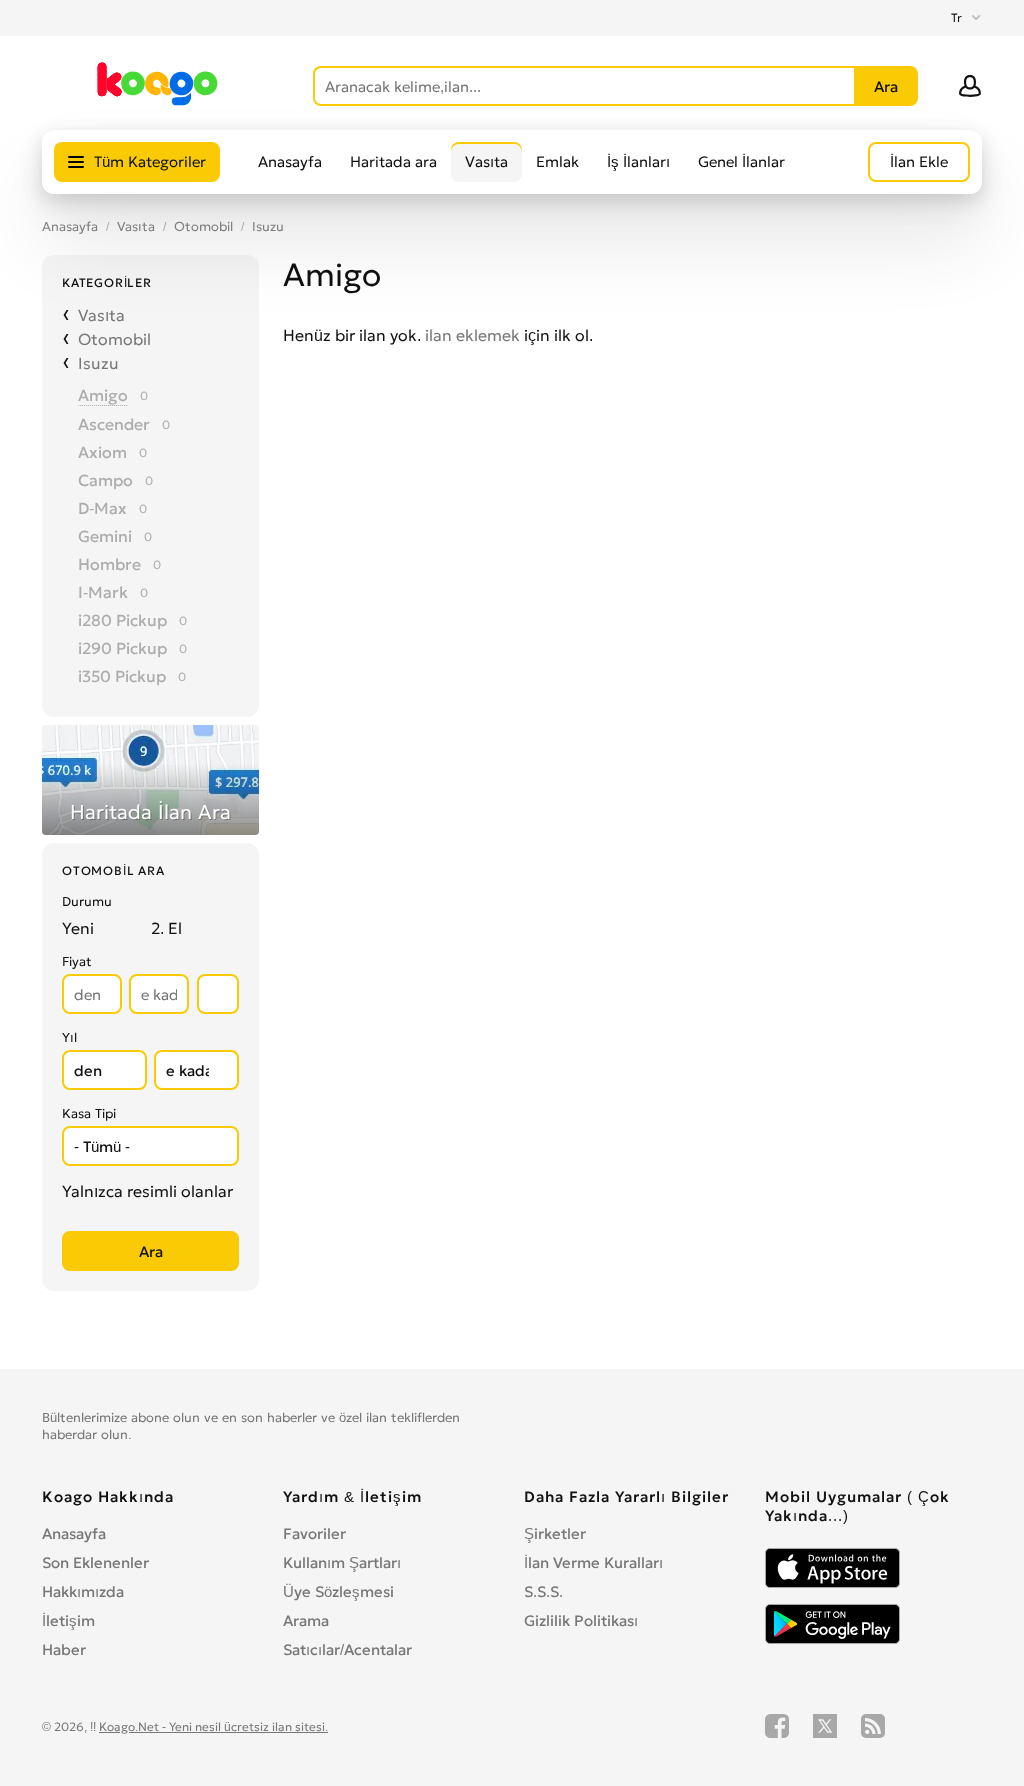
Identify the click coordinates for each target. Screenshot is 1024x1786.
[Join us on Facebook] (777, 1726)
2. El (166, 928)
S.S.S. (543, 1591)
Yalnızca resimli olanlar (147, 1191)
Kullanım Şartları (342, 1562)
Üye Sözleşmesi (338, 1591)
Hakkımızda (83, 1591)
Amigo (103, 395)
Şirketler (555, 1533)
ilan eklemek (472, 335)
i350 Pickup (122, 676)
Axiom (102, 452)
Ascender (114, 424)
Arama (306, 1620)
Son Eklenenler (95, 1562)
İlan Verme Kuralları (593, 1562)
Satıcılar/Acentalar (347, 1649)
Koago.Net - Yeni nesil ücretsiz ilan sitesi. (213, 1726)
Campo (105, 480)
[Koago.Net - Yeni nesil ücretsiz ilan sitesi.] (157, 102)
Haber (64, 1649)
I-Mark (103, 592)
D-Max (102, 508)
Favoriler (314, 1533)
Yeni (78, 928)
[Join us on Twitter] (825, 1726)
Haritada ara (393, 161)
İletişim (68, 1620)
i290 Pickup (122, 648)
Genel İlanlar (741, 161)
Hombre (109, 564)
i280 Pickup (122, 620)
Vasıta (486, 161)
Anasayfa (290, 161)
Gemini (105, 536)
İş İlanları (638, 161)
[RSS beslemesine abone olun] (873, 1726)
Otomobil (203, 226)
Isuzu (268, 226)
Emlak (557, 161)
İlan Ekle (919, 161)
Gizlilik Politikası (581, 1620)
